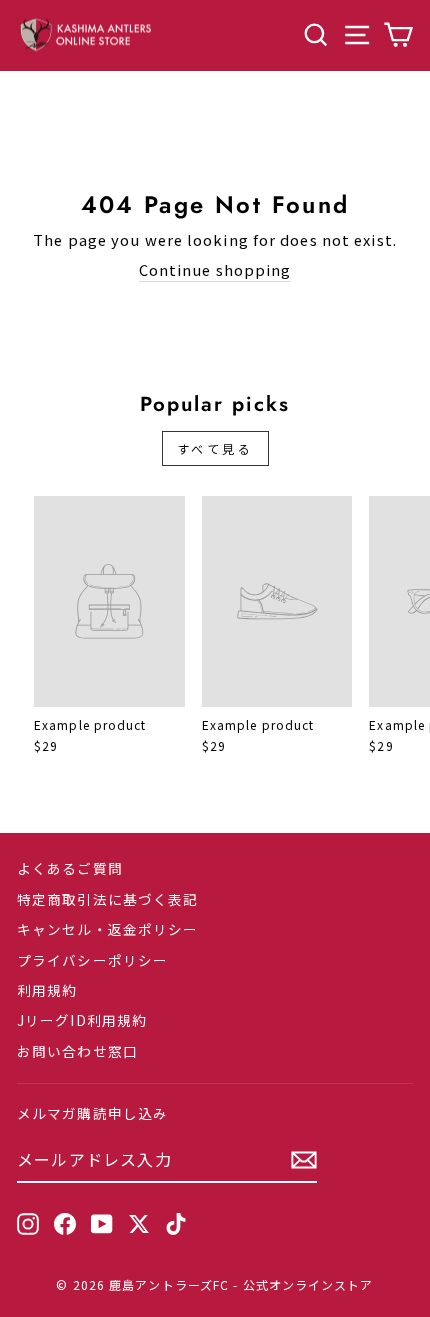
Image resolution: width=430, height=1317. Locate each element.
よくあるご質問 (70, 868)
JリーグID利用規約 (82, 1020)
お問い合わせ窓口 (77, 1051)
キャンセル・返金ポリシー (107, 929)
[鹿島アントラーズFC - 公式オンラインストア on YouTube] (102, 1224)
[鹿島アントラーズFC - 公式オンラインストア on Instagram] (28, 1224)
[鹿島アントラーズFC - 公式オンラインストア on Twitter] (139, 1224)
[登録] (304, 1160)
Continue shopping (215, 270)
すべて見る (215, 448)
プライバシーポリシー (92, 960)
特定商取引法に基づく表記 (107, 899)
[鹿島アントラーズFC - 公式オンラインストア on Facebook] (65, 1224)
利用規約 (47, 990)
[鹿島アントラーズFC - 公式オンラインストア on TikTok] (176, 1224)
